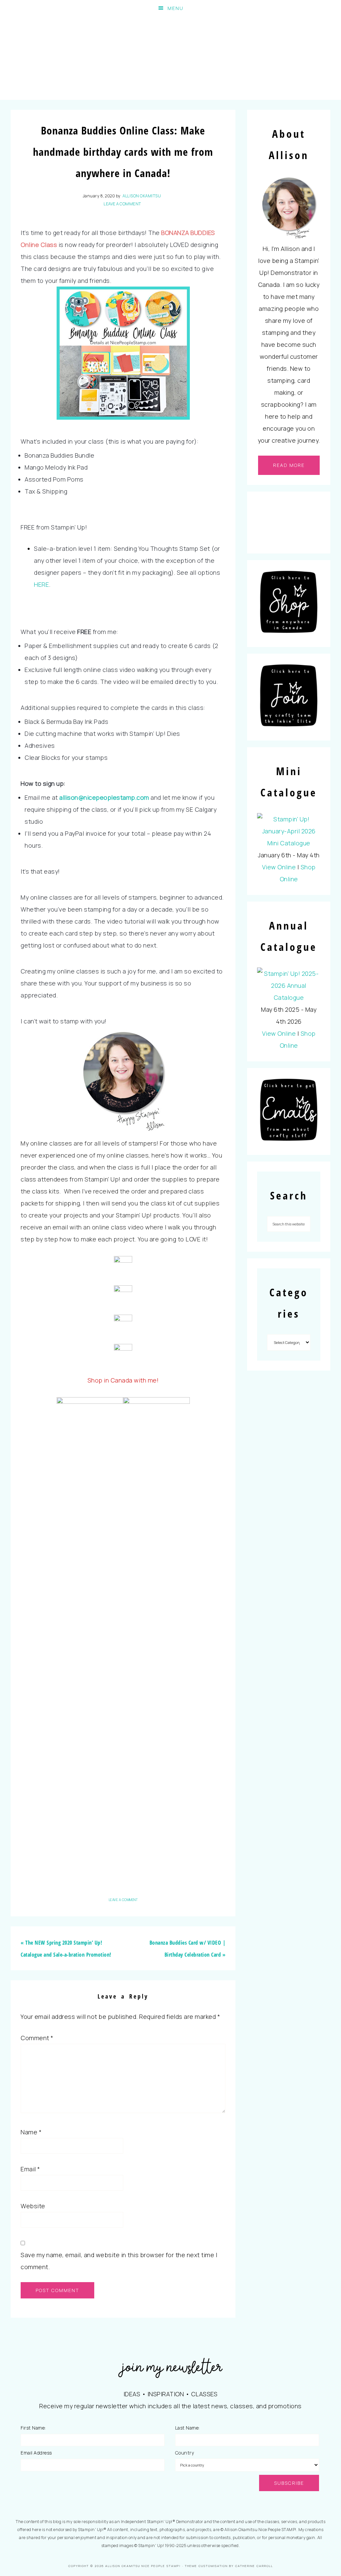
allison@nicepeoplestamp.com (104, 797)
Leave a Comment (122, 204)
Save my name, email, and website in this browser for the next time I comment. (119, 2261)
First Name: (33, 2428)
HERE (41, 584)
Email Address (36, 2453)
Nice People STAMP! (170, 58)
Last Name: (187, 2428)
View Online (279, 867)
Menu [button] (175, 8)
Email (30, 2169)
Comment (37, 2038)
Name (31, 2132)
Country (185, 2453)
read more (289, 465)
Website (33, 2206)
